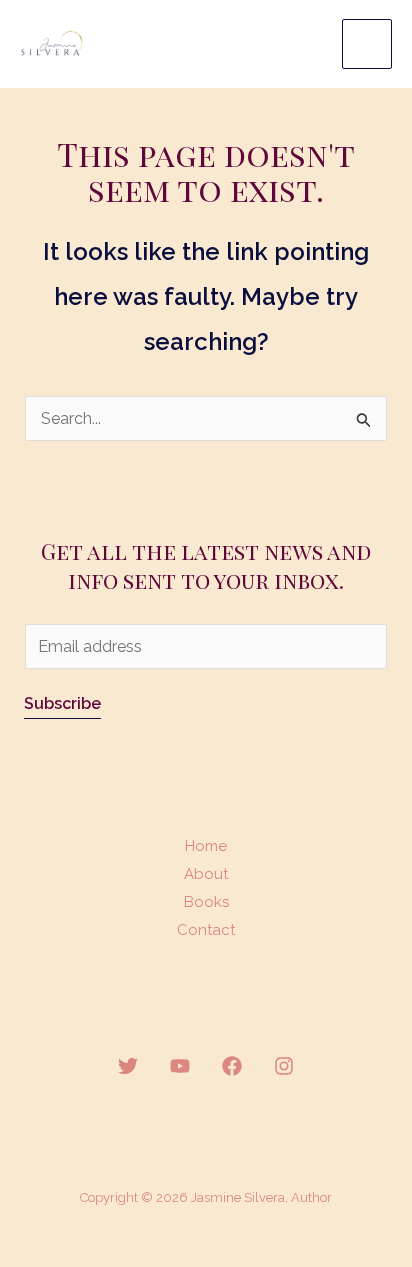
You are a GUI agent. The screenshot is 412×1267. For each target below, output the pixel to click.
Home (206, 846)
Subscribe (62, 703)
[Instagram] (284, 1066)
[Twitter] (128, 1066)
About (206, 874)
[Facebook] (232, 1066)
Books (206, 902)
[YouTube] (180, 1066)
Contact (206, 930)
